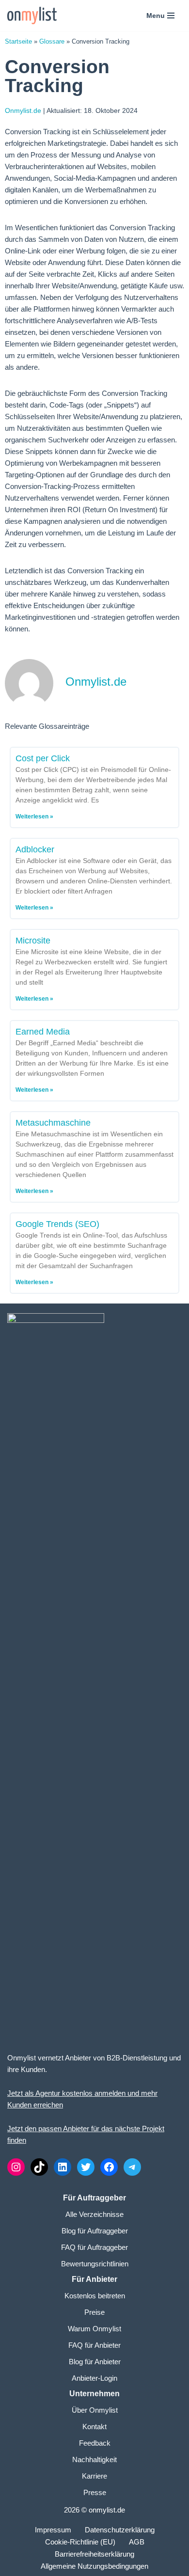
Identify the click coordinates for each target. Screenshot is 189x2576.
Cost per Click (43, 758)
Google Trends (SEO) (57, 1224)
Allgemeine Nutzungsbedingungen (94, 2566)
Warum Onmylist (94, 2329)
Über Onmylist (95, 2410)
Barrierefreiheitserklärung (94, 2554)
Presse (95, 2492)
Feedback (95, 2443)
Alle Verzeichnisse (94, 2214)
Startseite (18, 41)
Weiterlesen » (34, 817)
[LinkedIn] (63, 2167)
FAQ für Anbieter (94, 2345)
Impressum (53, 2530)
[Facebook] (109, 2167)
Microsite (33, 941)
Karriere (94, 2476)
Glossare (52, 41)
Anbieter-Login (94, 2378)
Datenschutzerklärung (120, 2530)
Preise (94, 2312)
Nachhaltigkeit (94, 2459)
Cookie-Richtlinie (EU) (80, 2542)
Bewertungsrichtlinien (95, 2264)
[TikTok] (39, 2167)
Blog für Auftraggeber (95, 2231)
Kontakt (94, 2427)
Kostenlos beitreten (95, 2296)
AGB (137, 2542)
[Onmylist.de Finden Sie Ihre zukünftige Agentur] (32, 16)
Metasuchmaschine (53, 1123)
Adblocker (35, 849)
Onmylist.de (23, 110)
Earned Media (43, 1032)
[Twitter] (86, 2167)
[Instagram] (16, 2167)
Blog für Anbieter (95, 2362)
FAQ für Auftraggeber (94, 2247)
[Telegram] (132, 2167)
